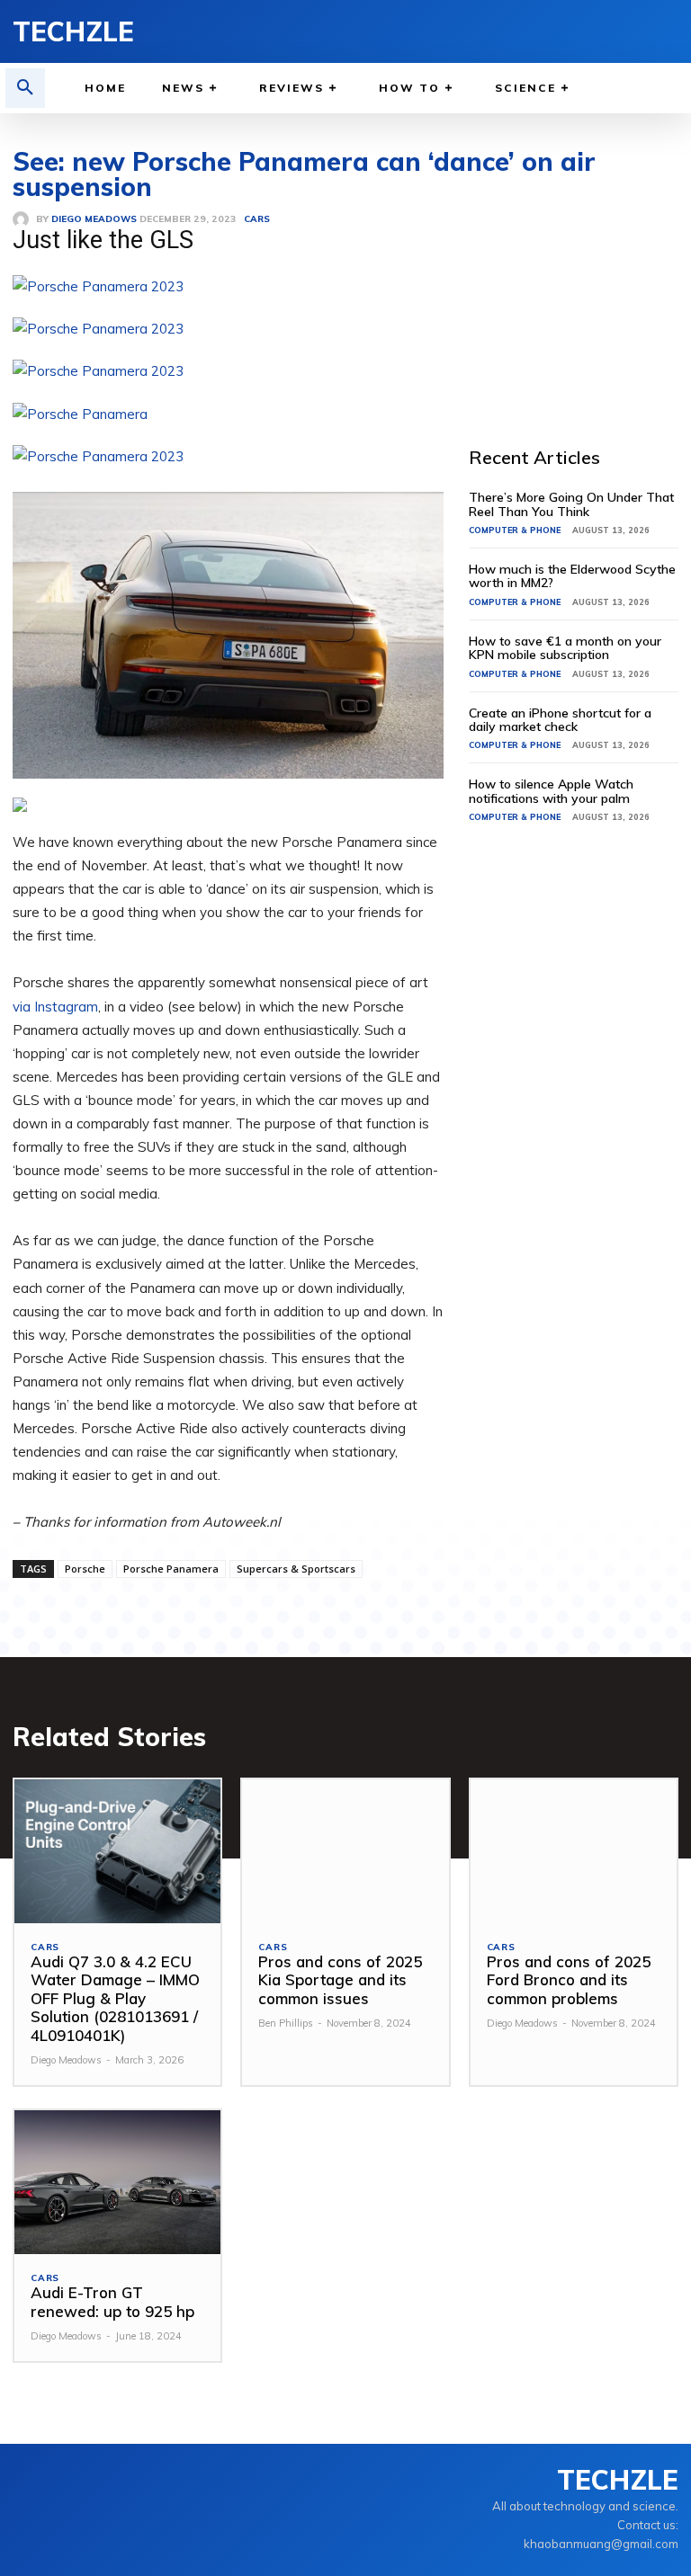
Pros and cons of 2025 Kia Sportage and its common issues (340, 1980)
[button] (25, 88)
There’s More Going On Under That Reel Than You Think (571, 504)
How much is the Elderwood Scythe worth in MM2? (572, 576)
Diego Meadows (66, 2060)
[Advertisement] (580, 286)
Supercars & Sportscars (296, 1569)
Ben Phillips (286, 2023)
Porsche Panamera (171, 1569)
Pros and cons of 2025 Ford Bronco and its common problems (569, 1980)
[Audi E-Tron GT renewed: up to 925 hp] (117, 2183)
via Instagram (55, 1007)
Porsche (85, 1569)
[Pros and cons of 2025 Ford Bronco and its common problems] (574, 1852)
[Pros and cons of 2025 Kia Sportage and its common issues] (345, 1852)
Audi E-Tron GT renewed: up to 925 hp (112, 2301)
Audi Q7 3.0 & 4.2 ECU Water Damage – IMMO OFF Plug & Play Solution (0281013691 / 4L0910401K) (115, 1998)
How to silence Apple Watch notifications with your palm (551, 791)
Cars (45, 1948)
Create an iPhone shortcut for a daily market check (560, 720)
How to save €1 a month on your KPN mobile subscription (565, 648)
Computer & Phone (515, 530)
